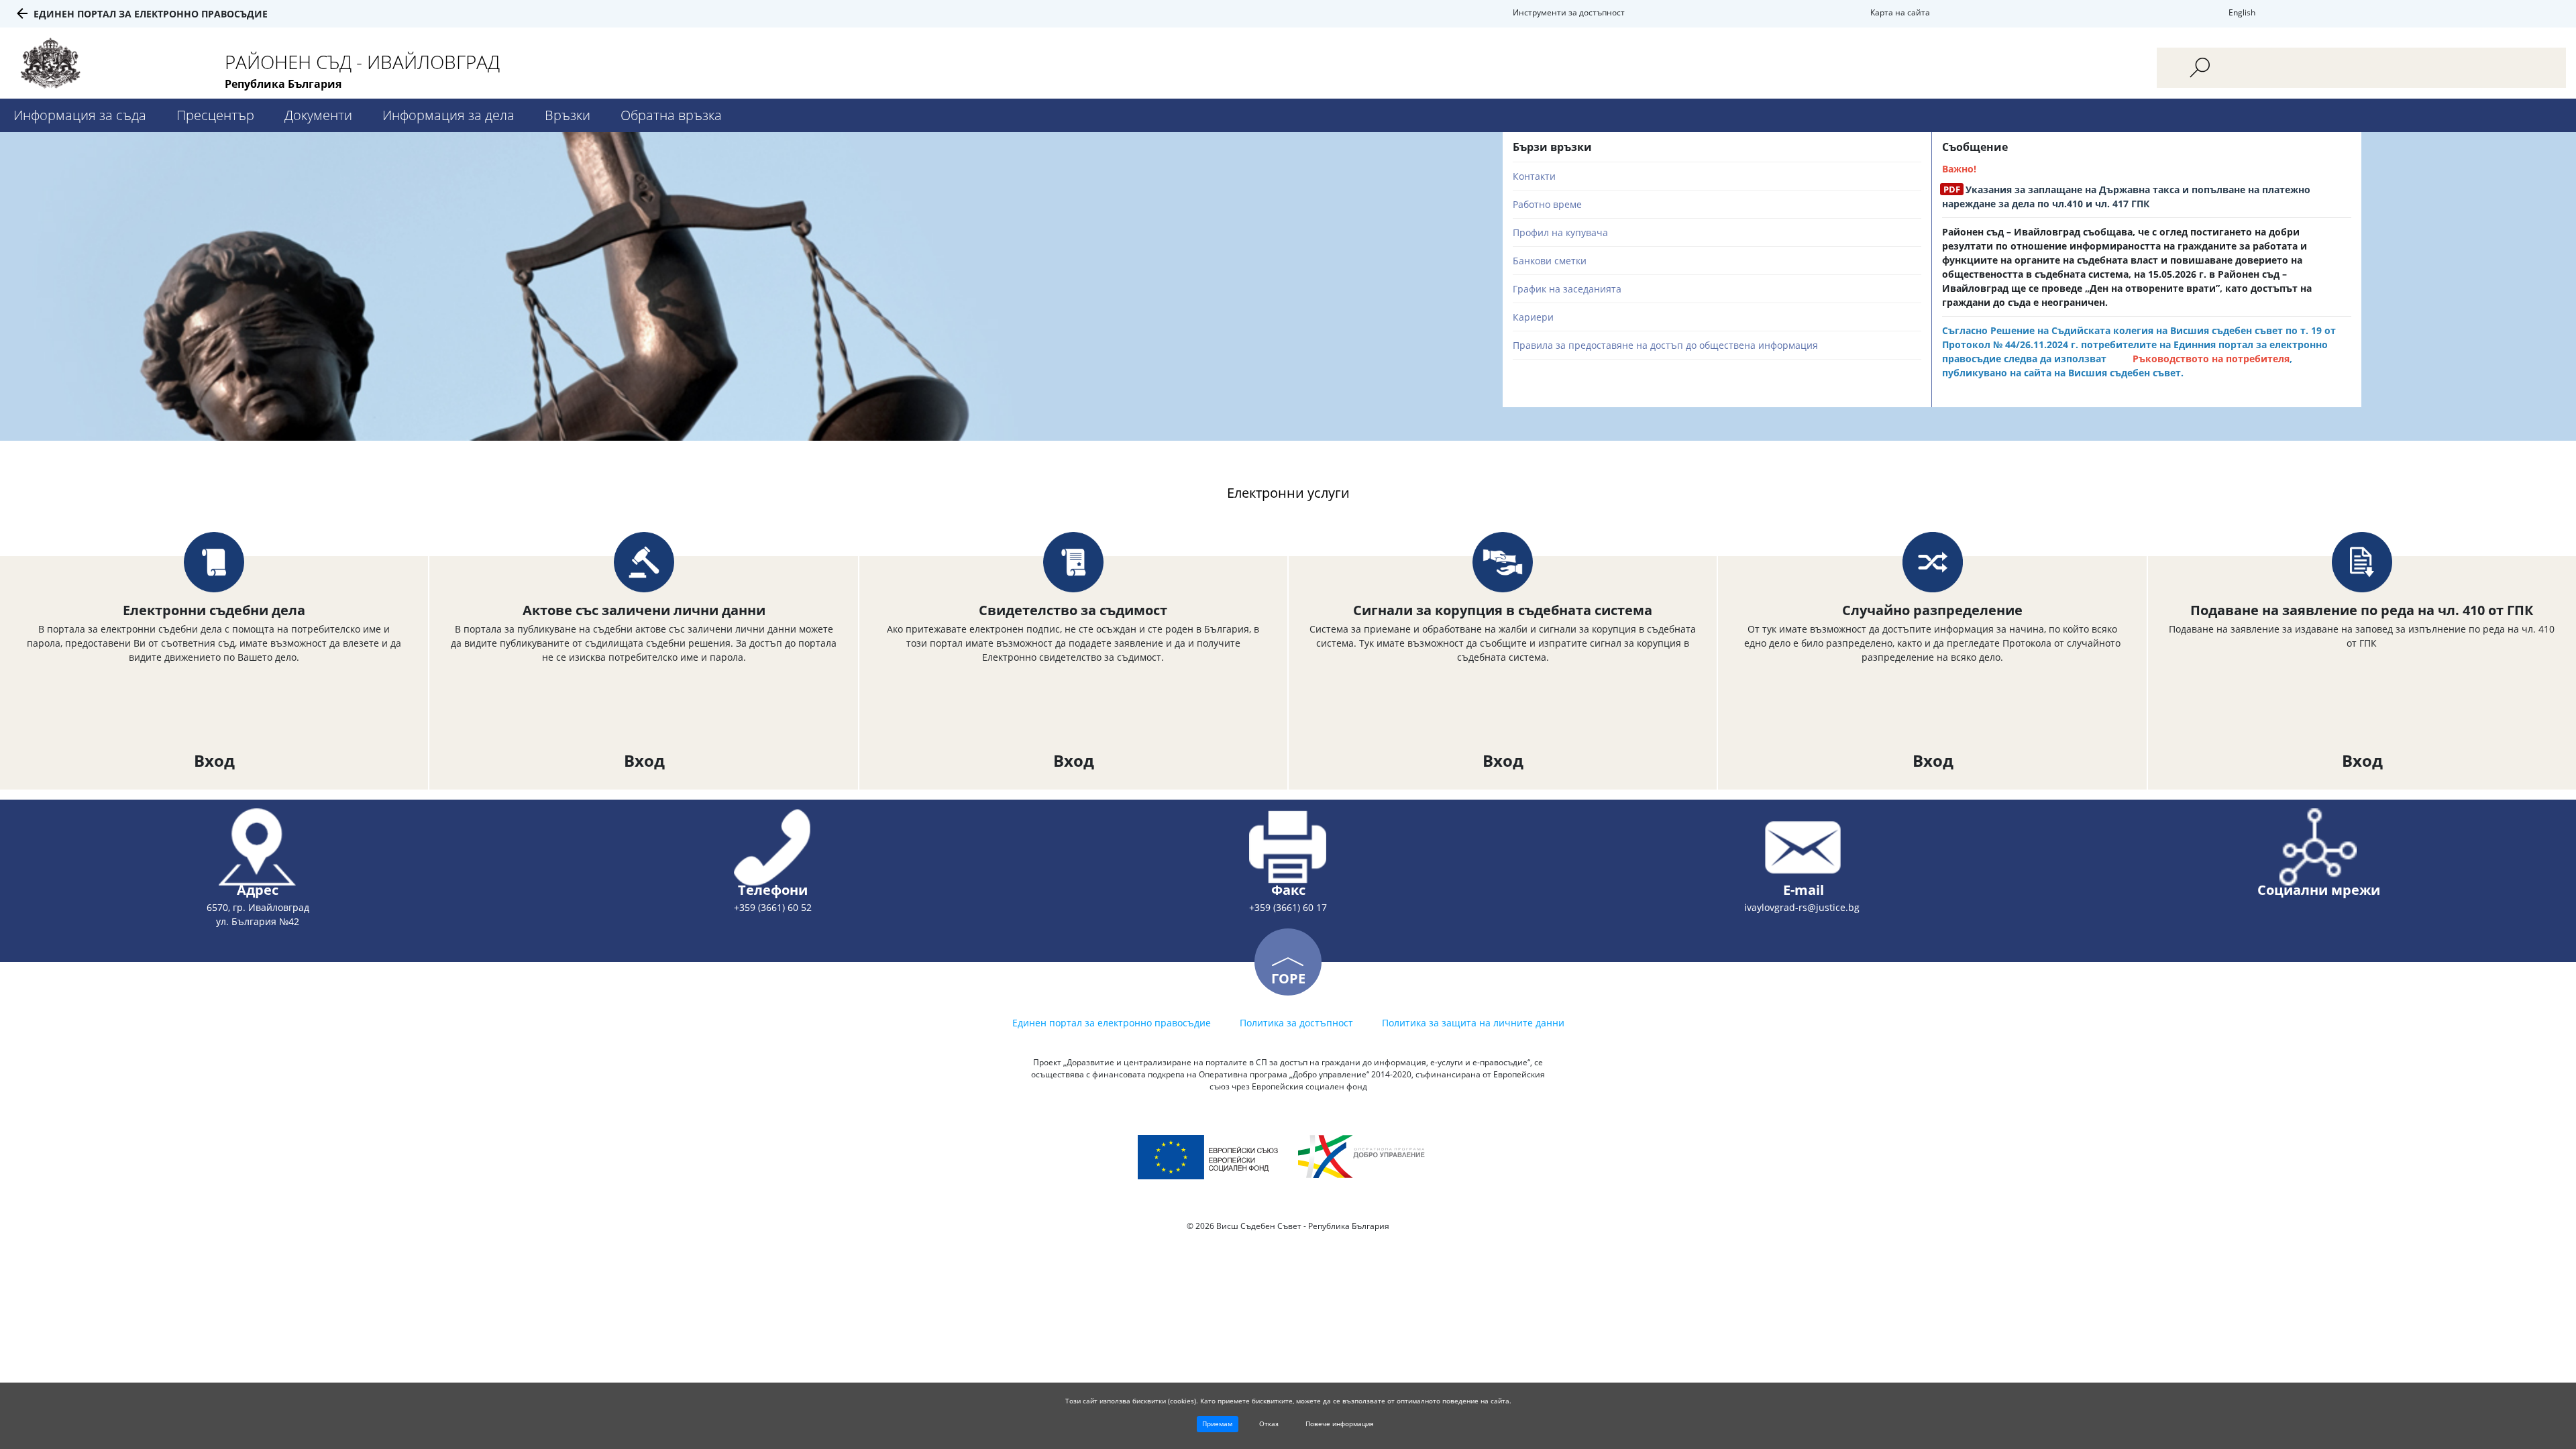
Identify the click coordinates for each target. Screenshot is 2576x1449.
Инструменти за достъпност (1569, 12)
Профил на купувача (1560, 232)
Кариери (1533, 317)
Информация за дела (448, 115)
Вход (214, 760)
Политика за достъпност (1296, 1023)
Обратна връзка (671, 115)
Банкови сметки (1550, 261)
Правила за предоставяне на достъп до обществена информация (1665, 345)
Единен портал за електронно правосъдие (151, 14)
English (2242, 12)
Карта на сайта (1900, 12)
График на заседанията (1567, 289)
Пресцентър (215, 115)
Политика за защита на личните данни (1473, 1023)
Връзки (568, 115)
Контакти (1534, 176)
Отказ (1269, 1424)
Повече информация (1340, 1424)
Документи (318, 115)
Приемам (1217, 1424)
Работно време (1547, 204)
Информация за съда (80, 115)
